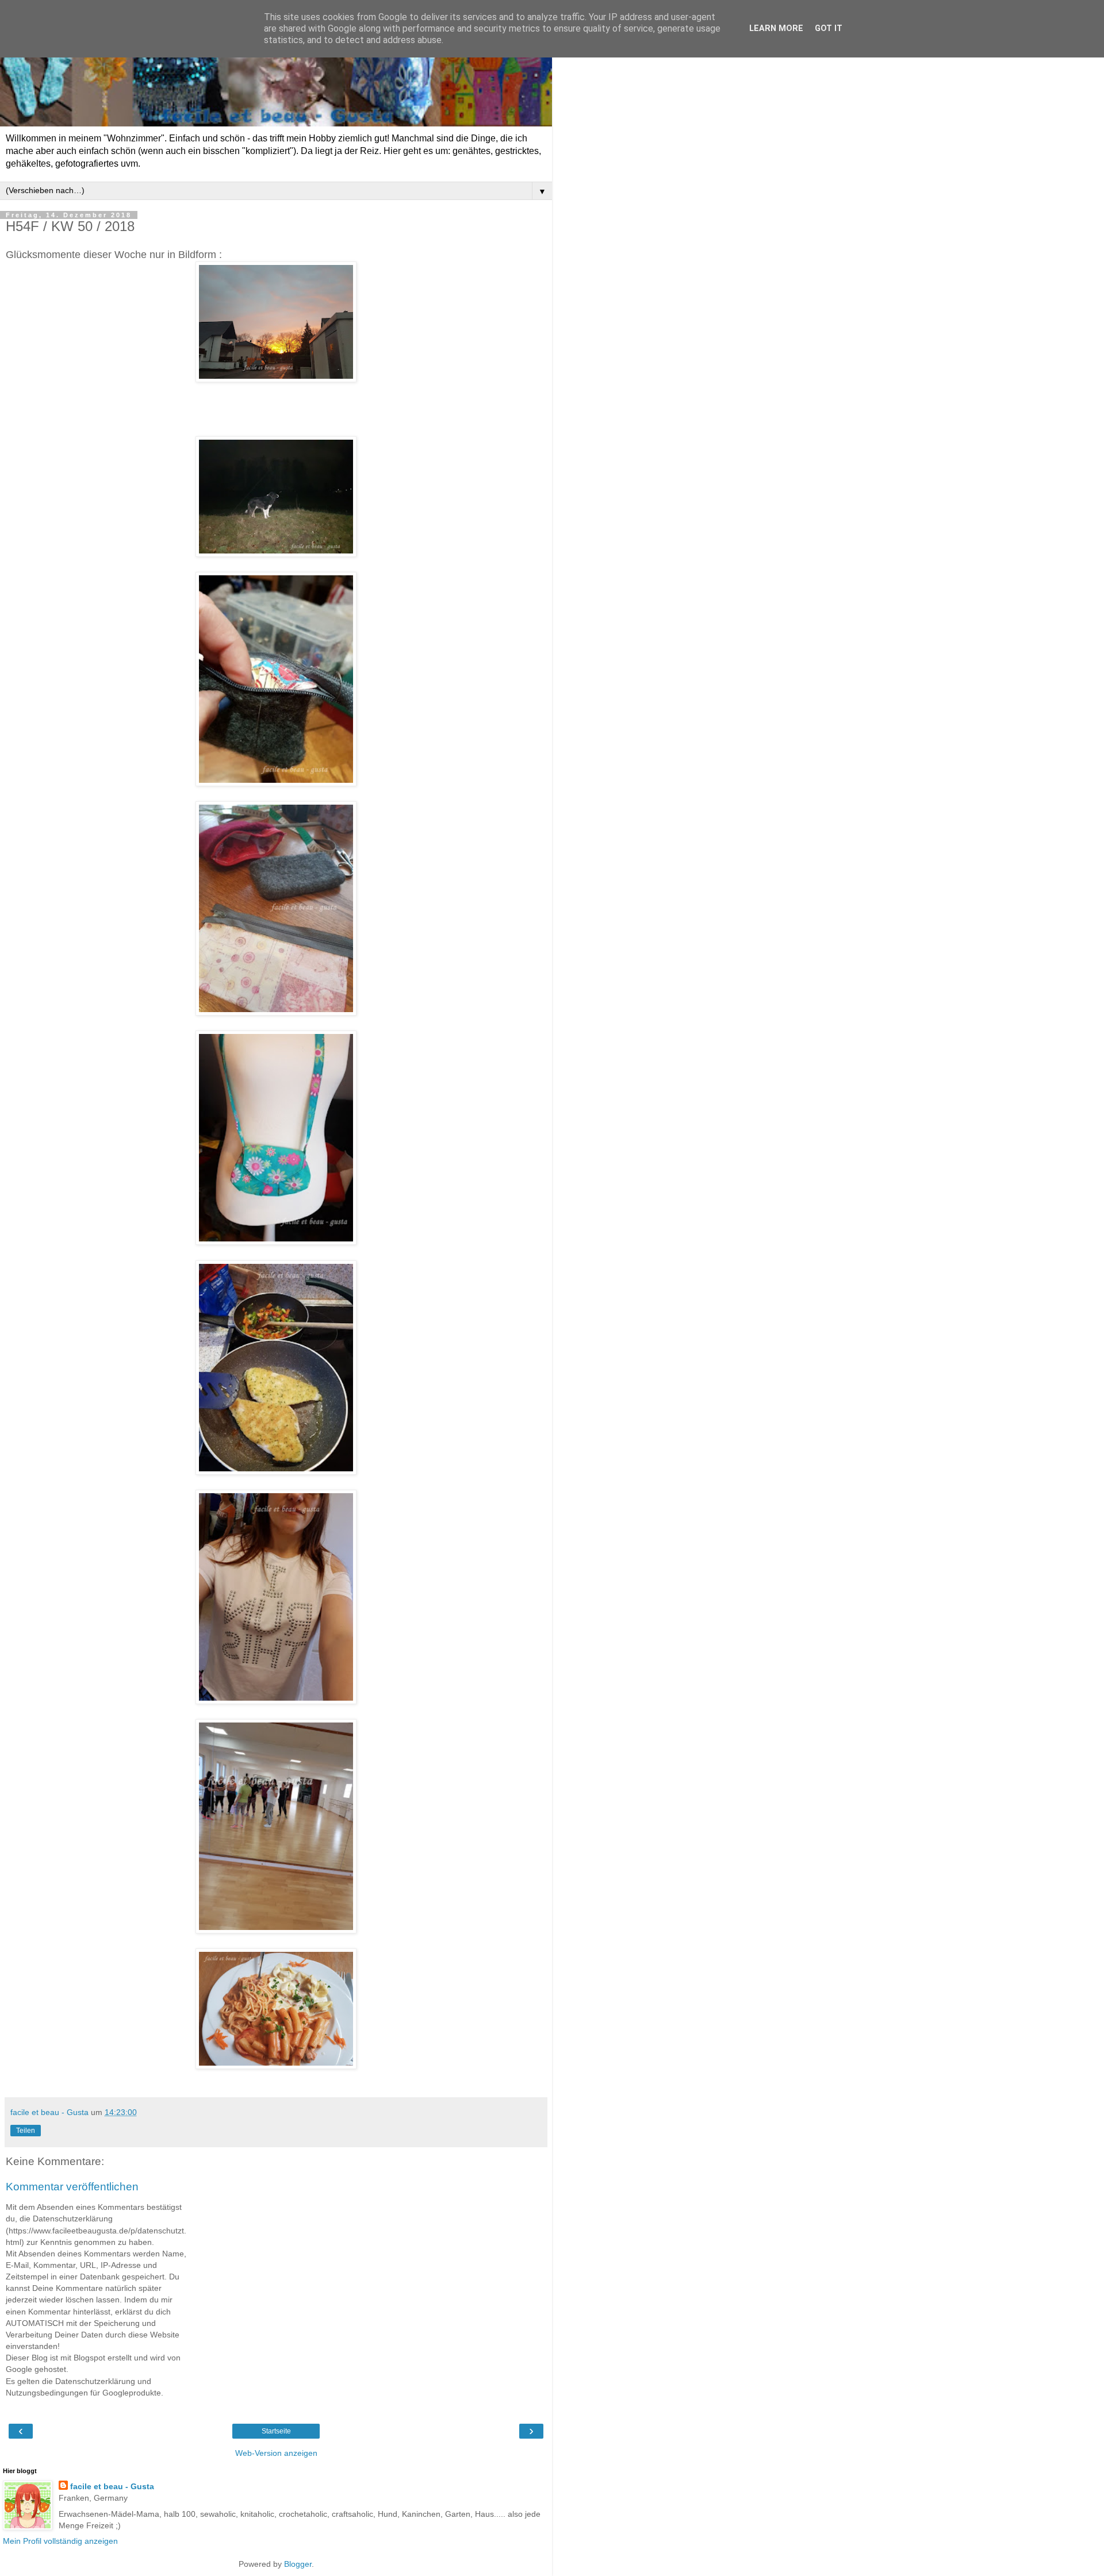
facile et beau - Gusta (112, 2486)
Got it (829, 28)
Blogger (298, 2564)
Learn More (776, 28)
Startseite (276, 2431)
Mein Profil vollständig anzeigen (60, 2541)
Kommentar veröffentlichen (72, 2187)
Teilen (26, 2131)
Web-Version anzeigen (276, 2453)
